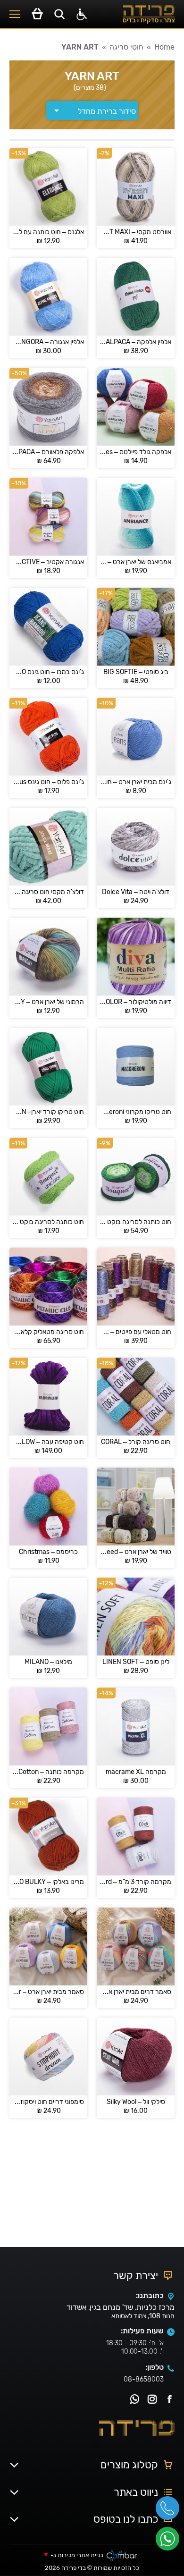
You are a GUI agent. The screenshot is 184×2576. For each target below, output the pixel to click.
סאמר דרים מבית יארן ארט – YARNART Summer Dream (136, 1992)
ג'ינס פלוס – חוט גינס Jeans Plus (48, 782)
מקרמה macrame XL (136, 1772)
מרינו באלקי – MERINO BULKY (48, 1882)
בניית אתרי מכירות (80, 2555)
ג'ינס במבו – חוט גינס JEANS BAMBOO (48, 672)
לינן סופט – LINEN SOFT (136, 1662)
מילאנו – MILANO (48, 1662)
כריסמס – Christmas (48, 1552)
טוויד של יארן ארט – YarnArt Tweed (136, 1552)
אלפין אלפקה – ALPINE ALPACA (136, 342)
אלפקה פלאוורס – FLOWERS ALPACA (48, 452)
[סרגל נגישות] (82, 14)
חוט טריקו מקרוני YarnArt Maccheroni (136, 1112)
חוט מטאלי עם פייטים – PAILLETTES (136, 1332)
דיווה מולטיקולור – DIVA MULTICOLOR (136, 1002)
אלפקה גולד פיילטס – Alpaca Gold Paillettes (136, 452)
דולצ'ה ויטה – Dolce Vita (136, 892)
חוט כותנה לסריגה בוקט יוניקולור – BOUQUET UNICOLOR (48, 1222)
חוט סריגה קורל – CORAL (136, 1442)
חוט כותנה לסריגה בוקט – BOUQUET (136, 1222)
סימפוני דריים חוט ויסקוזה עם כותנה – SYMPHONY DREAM (48, 2102)
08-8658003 (144, 2379)
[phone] (170, 2511)
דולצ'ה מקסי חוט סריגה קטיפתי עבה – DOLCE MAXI (48, 892)
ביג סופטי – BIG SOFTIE (136, 672)
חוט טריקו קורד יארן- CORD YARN (48, 1112)
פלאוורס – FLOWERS (136, 2212)
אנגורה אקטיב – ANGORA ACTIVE (48, 562)
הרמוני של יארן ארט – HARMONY (48, 1002)
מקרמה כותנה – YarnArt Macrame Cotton (48, 1772)
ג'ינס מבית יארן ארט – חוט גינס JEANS (136, 782)
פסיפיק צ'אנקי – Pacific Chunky (48, 2212)
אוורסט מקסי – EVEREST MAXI (136, 232)
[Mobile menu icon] (15, 14)
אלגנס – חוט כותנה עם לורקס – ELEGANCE (48, 232)
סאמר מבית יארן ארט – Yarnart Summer (48, 1992)
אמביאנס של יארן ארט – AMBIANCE (136, 562)
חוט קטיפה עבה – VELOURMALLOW (48, 1442)
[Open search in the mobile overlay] (59, 14)
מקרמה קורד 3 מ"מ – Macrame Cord (136, 1882)
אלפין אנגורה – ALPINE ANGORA (48, 342)
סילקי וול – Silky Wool (136, 2102)
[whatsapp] (170, 2542)
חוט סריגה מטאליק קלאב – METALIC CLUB (48, 1332)
